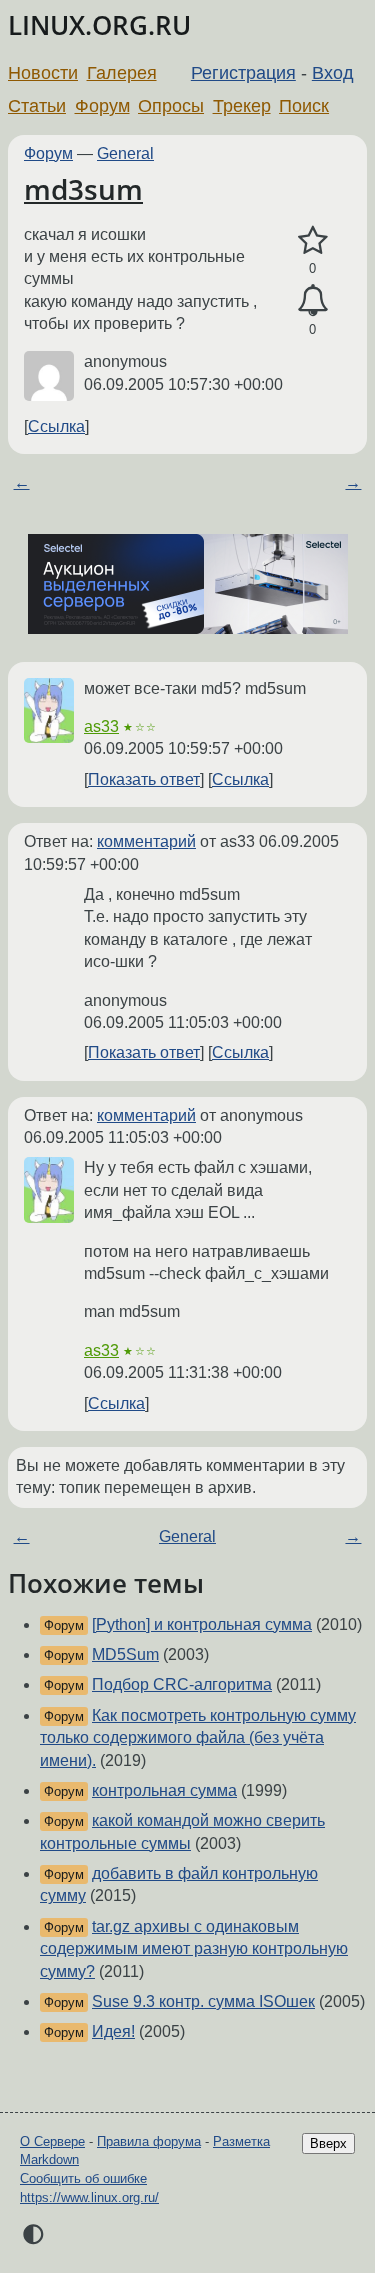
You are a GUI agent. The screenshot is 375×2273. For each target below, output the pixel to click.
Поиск (304, 106)
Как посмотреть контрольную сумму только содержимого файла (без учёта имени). (198, 1738)
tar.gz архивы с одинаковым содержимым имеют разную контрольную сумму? (194, 1949)
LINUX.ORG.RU (99, 25)
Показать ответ (144, 779)
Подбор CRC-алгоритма (182, 1684)
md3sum (83, 189)
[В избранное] (312, 241)
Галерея (122, 73)
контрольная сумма (164, 1790)
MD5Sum (125, 1654)
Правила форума (149, 2141)
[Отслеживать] (312, 301)
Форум (102, 106)
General (125, 153)
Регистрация (243, 73)
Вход (333, 73)
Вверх (328, 2143)
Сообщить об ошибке (83, 2178)
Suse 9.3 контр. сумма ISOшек (203, 2001)
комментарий (146, 841)
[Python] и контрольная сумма (202, 1624)
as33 (101, 726)
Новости (43, 73)
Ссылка (56, 426)
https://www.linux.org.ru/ (89, 2197)
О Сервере (52, 2141)
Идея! (113, 2031)
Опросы (171, 106)
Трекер (242, 106)
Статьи (37, 106)
